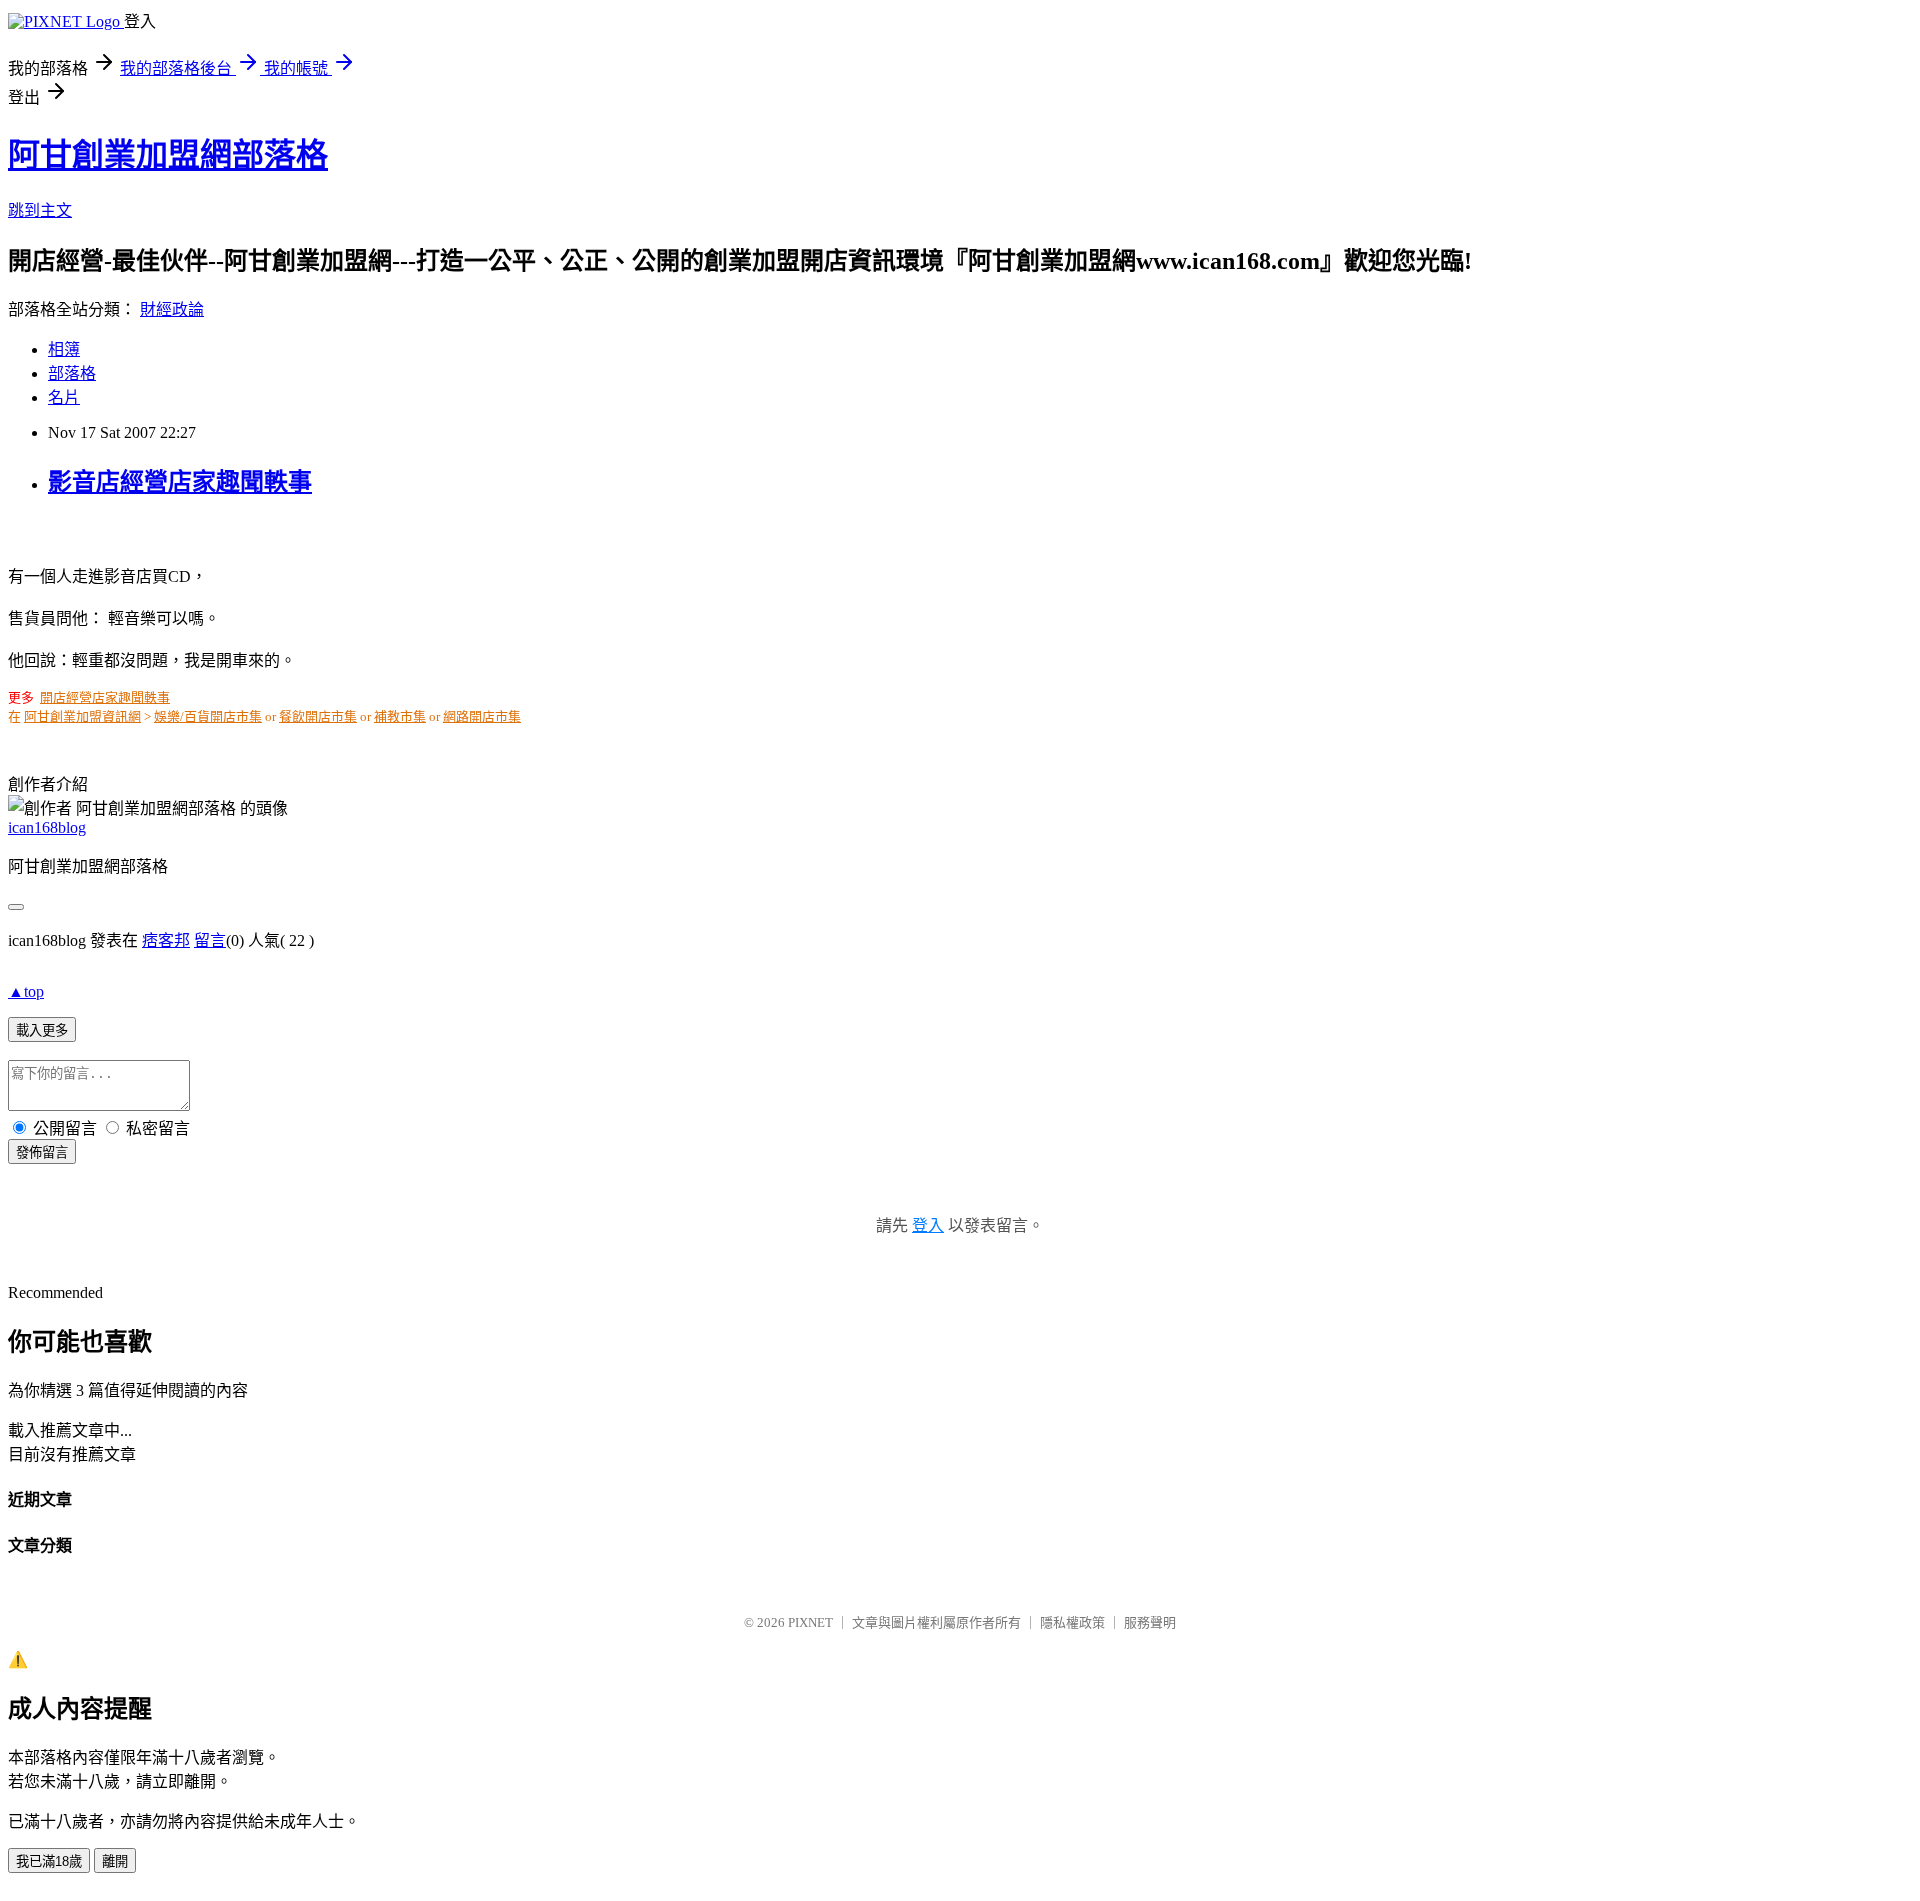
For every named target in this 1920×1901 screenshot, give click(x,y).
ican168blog (47, 827)
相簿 (64, 349)
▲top (26, 991)
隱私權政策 (1072, 1622)
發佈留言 (42, 1152)
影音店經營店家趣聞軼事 (180, 482)
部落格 (72, 373)
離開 (115, 1861)
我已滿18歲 (49, 1861)
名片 (64, 397)
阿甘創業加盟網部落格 (168, 155)
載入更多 (42, 1030)
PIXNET (810, 1622)
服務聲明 (1150, 1622)
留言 (210, 940)
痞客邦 (166, 940)
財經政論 (172, 309)
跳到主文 (40, 210)
